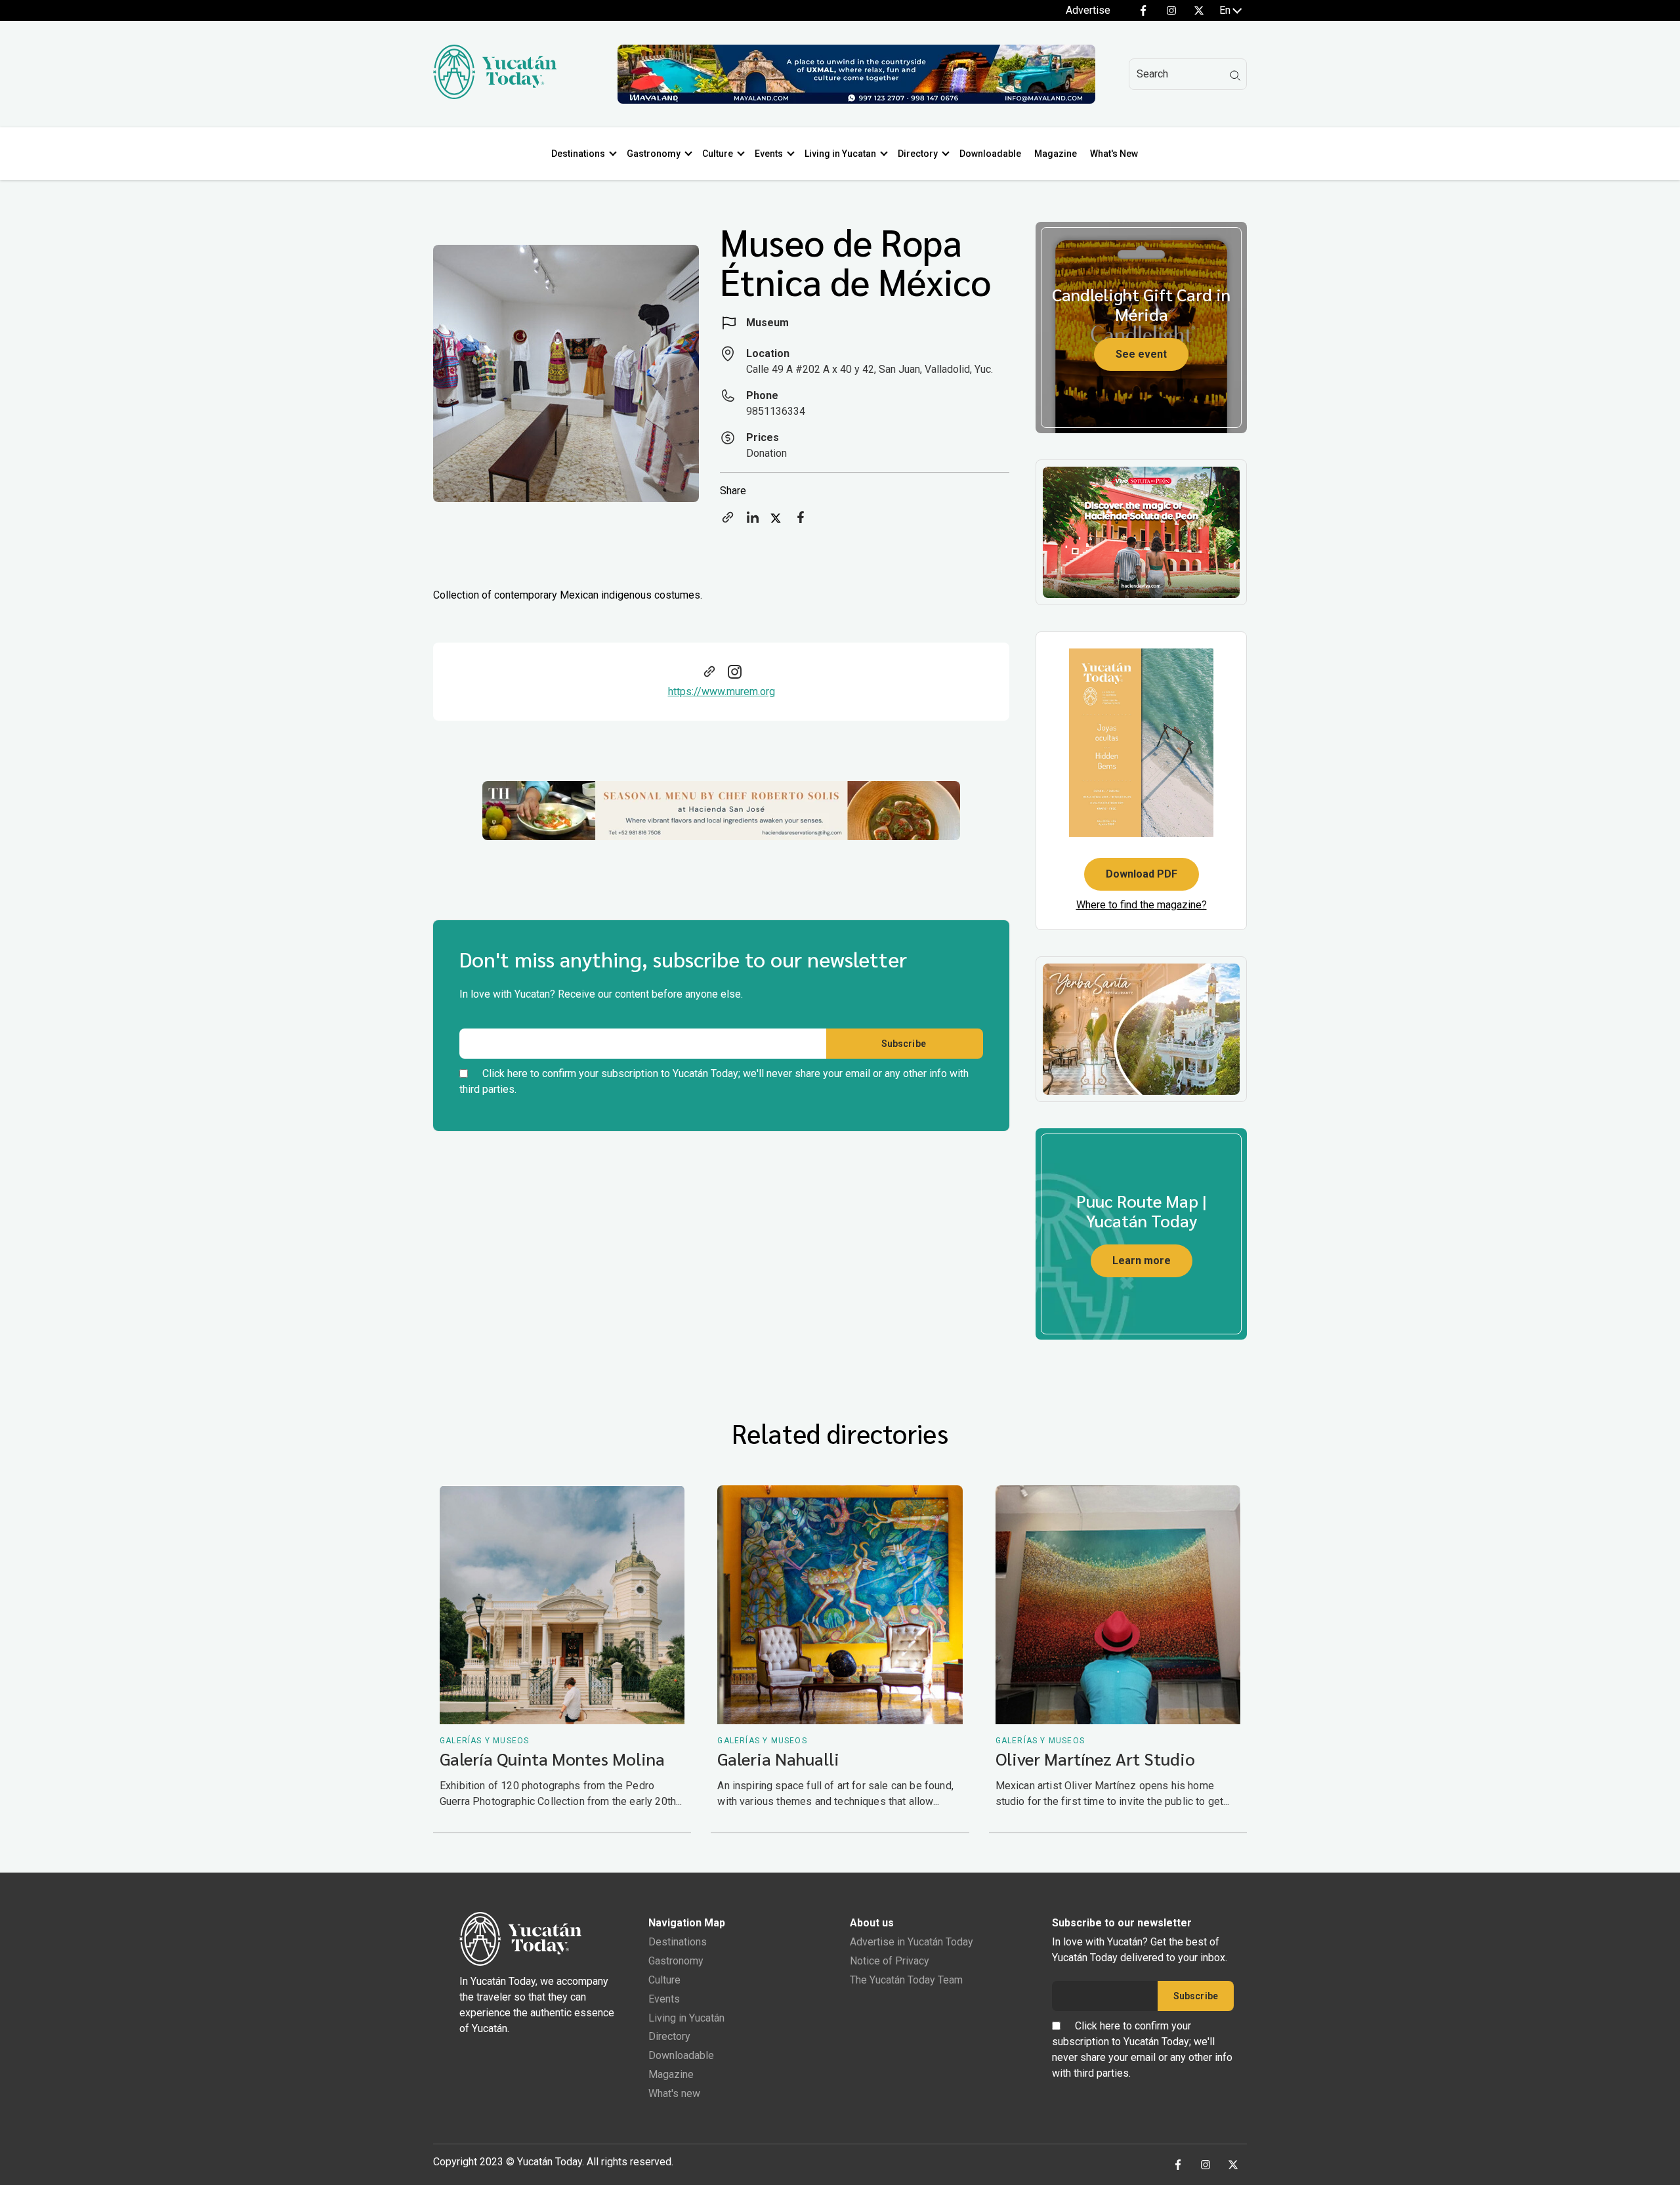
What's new (674, 2093)
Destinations (578, 154)
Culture (718, 154)
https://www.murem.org (722, 691)
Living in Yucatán (686, 2018)
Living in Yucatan (840, 154)
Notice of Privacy (890, 1961)
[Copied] (728, 521)
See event (1141, 354)
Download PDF (1142, 874)
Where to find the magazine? (1142, 905)
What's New (1114, 154)
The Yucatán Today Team (906, 1980)
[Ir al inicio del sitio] (495, 95)
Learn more (1142, 1261)
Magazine (1056, 154)
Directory (918, 154)
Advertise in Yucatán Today (912, 1942)
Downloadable (990, 154)
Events (769, 154)
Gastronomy (654, 154)
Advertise (1088, 10)
